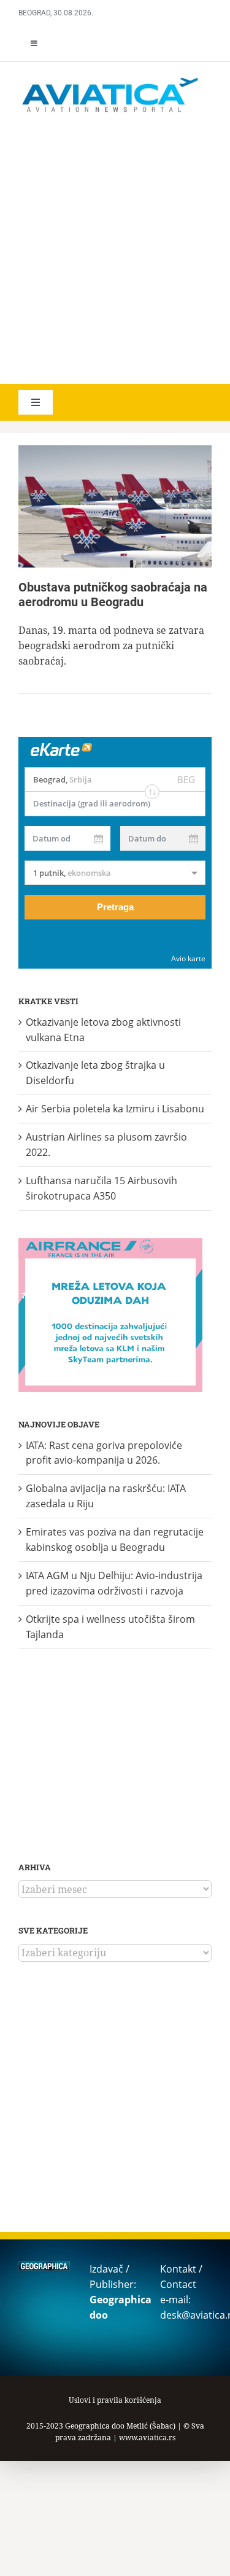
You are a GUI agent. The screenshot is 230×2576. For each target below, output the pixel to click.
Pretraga (115, 907)
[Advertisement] (115, 250)
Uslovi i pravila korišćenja (115, 2400)
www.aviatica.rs (147, 2437)
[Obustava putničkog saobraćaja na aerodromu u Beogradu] (115, 506)
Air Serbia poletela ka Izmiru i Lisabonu (115, 1109)
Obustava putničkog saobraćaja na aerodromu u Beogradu (113, 595)
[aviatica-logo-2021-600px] (110, 79)
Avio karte (188, 958)
